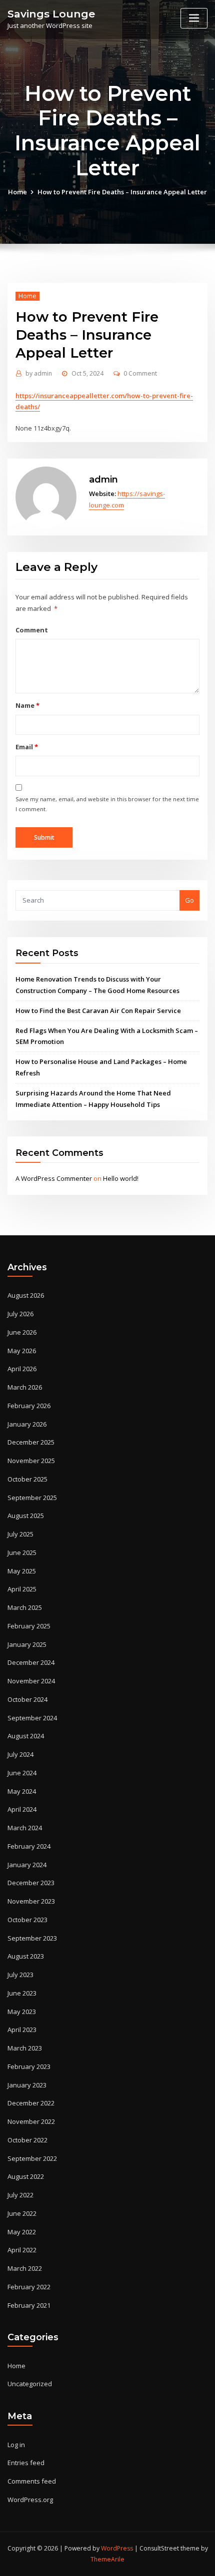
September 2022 (32, 2158)
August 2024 (26, 1736)
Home (17, 192)
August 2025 (26, 1516)
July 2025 (20, 1534)
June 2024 (22, 1773)
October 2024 (27, 1699)
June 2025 (22, 1552)
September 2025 (32, 1498)
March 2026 (25, 1387)
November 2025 (31, 1461)
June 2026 (22, 1332)
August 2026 (26, 1295)
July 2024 (20, 1754)
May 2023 (22, 2012)
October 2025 (27, 1479)
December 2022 (31, 2103)
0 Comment (140, 373)
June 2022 (22, 2213)
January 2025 (27, 1644)
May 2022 (22, 2232)
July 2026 (20, 1314)
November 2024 (31, 1681)
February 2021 (29, 2305)
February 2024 (29, 1846)
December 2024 (31, 1662)
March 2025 (25, 1607)
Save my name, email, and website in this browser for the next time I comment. (107, 804)
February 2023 (29, 2066)
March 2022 (25, 2268)
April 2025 (22, 1589)
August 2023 (26, 1956)
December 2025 (31, 1442)
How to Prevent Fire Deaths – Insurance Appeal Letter (122, 192)
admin (39, 373)
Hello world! (121, 1178)
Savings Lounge (51, 14)
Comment (32, 630)
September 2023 (32, 1938)
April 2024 (22, 1809)
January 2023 (27, 2085)
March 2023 (25, 2048)
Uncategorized (30, 2384)
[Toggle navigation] (194, 18)
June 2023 (22, 1993)
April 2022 (22, 2250)
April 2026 (22, 1369)
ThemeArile (107, 2559)
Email (26, 747)
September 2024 (32, 1718)
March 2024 (25, 1828)
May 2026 (22, 1351)
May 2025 (22, 1571)
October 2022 (27, 2140)
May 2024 (22, 1791)
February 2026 (29, 1406)
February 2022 (29, 2287)
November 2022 (31, 2121)
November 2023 (31, 1901)
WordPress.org (30, 2500)
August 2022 (26, 2176)
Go (189, 900)
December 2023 (31, 1883)
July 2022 (20, 2195)
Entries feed (26, 2463)
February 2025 (29, 1626)
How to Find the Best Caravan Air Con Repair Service (98, 1011)
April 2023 (22, 2030)
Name (27, 705)
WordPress (117, 2548)
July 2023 (20, 1975)
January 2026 (27, 1424)
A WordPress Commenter (54, 1178)
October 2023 (27, 1920)
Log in (16, 2445)
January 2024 (27, 1865)
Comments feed (32, 2481)
